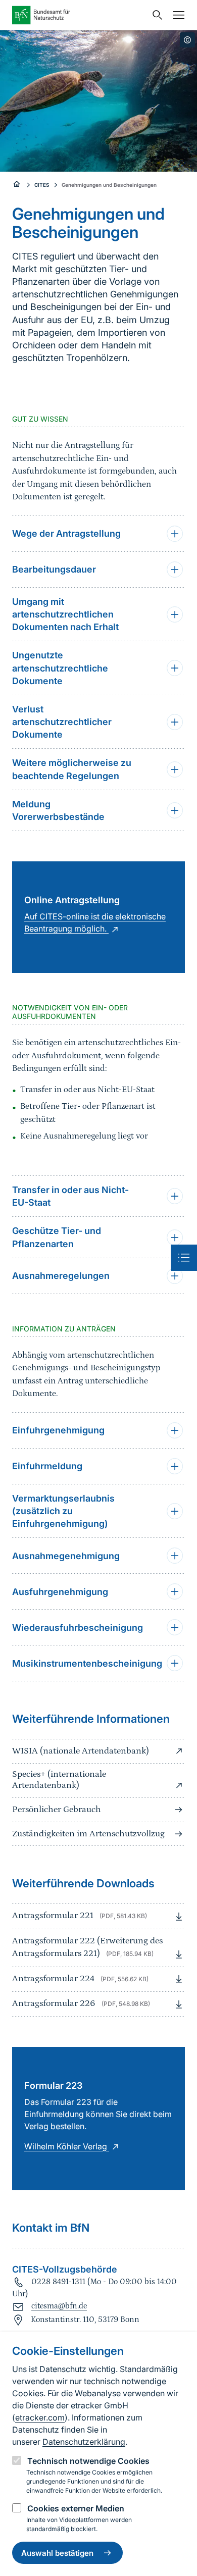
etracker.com (40, 2417)
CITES (42, 185)
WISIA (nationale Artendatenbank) (81, 1751)
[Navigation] (176, 15)
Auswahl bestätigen (57, 2553)
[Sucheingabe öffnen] (155, 15)
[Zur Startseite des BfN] (79, 15)
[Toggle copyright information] (187, 40)
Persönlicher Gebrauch (57, 1810)
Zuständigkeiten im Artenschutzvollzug (88, 1834)
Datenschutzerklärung (84, 2442)
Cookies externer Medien (76, 2508)
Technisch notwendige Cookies (88, 2461)
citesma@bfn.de (59, 2306)
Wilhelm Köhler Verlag (67, 2146)
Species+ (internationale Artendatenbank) (59, 1780)
